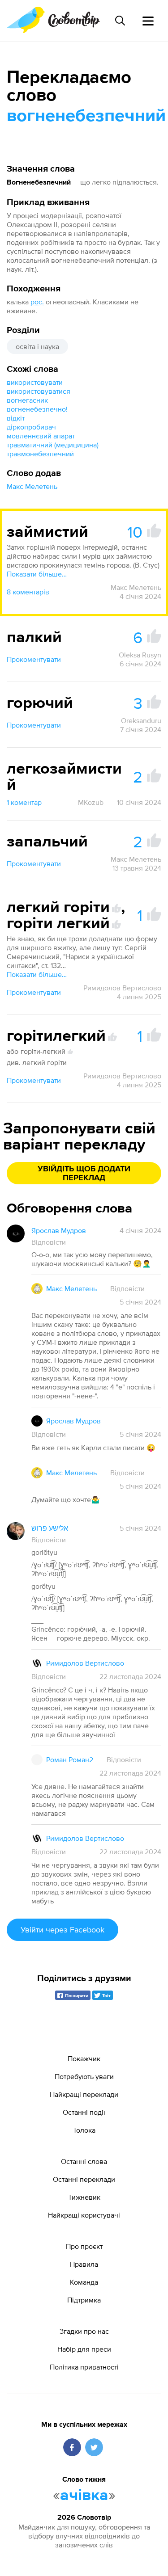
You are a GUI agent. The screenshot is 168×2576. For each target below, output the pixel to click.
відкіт (16, 418)
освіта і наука (37, 346)
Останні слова (84, 2161)
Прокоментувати (34, 659)
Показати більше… (37, 574)
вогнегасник (27, 400)
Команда (84, 2282)
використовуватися (39, 391)
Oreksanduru (141, 720)
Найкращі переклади (84, 2094)
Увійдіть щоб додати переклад (84, 1174)
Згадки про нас (84, 2331)
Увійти (62, 1930)
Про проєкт (84, 2246)
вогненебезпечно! (37, 409)
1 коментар (24, 802)
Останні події (84, 2112)
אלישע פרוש (50, 1528)
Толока (84, 2130)
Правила (84, 2264)
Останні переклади (84, 2179)
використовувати (35, 382)
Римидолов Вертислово (122, 988)
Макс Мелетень (32, 486)
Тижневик (84, 2197)
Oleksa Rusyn (140, 655)
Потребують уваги (84, 2076)
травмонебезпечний (40, 454)
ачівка (84, 2496)
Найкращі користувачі (84, 2215)
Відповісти (49, 1242)
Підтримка (84, 2300)
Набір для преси (84, 2349)
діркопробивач (31, 427)
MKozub (91, 802)
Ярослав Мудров (59, 1230)
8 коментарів (28, 592)
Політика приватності (84, 2367)
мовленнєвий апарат (41, 436)
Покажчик (84, 2058)
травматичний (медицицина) (53, 445)
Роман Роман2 (70, 1759)
